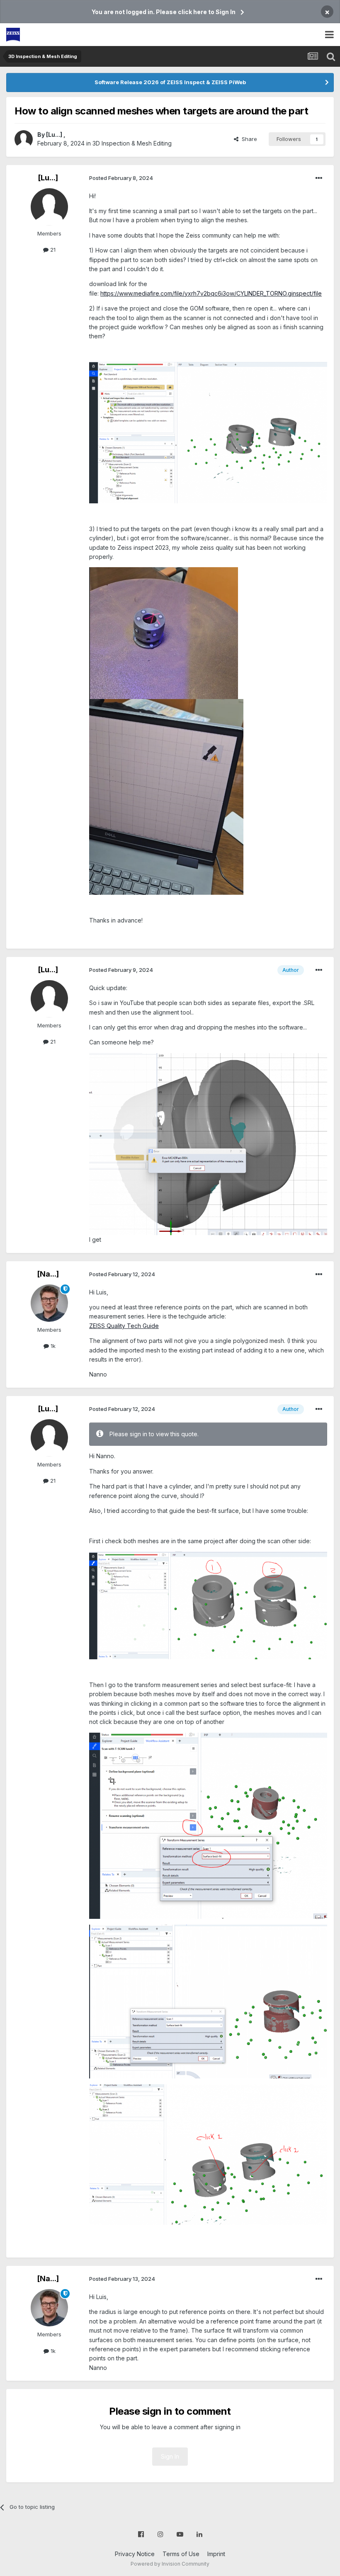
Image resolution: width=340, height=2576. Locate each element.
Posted (121, 178)
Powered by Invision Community (170, 2564)
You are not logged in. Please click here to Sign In (164, 12)
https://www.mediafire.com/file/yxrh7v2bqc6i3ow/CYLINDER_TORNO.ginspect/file (211, 293)
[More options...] (319, 178)
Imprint (216, 2554)
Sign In (170, 2456)
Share (248, 139)
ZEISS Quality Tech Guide (124, 1326)
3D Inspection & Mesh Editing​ (132, 143)
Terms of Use (181, 2554)
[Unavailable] (208, 432)
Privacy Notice (135, 2554)
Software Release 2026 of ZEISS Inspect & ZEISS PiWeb (170, 82)
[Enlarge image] (164, 632)
